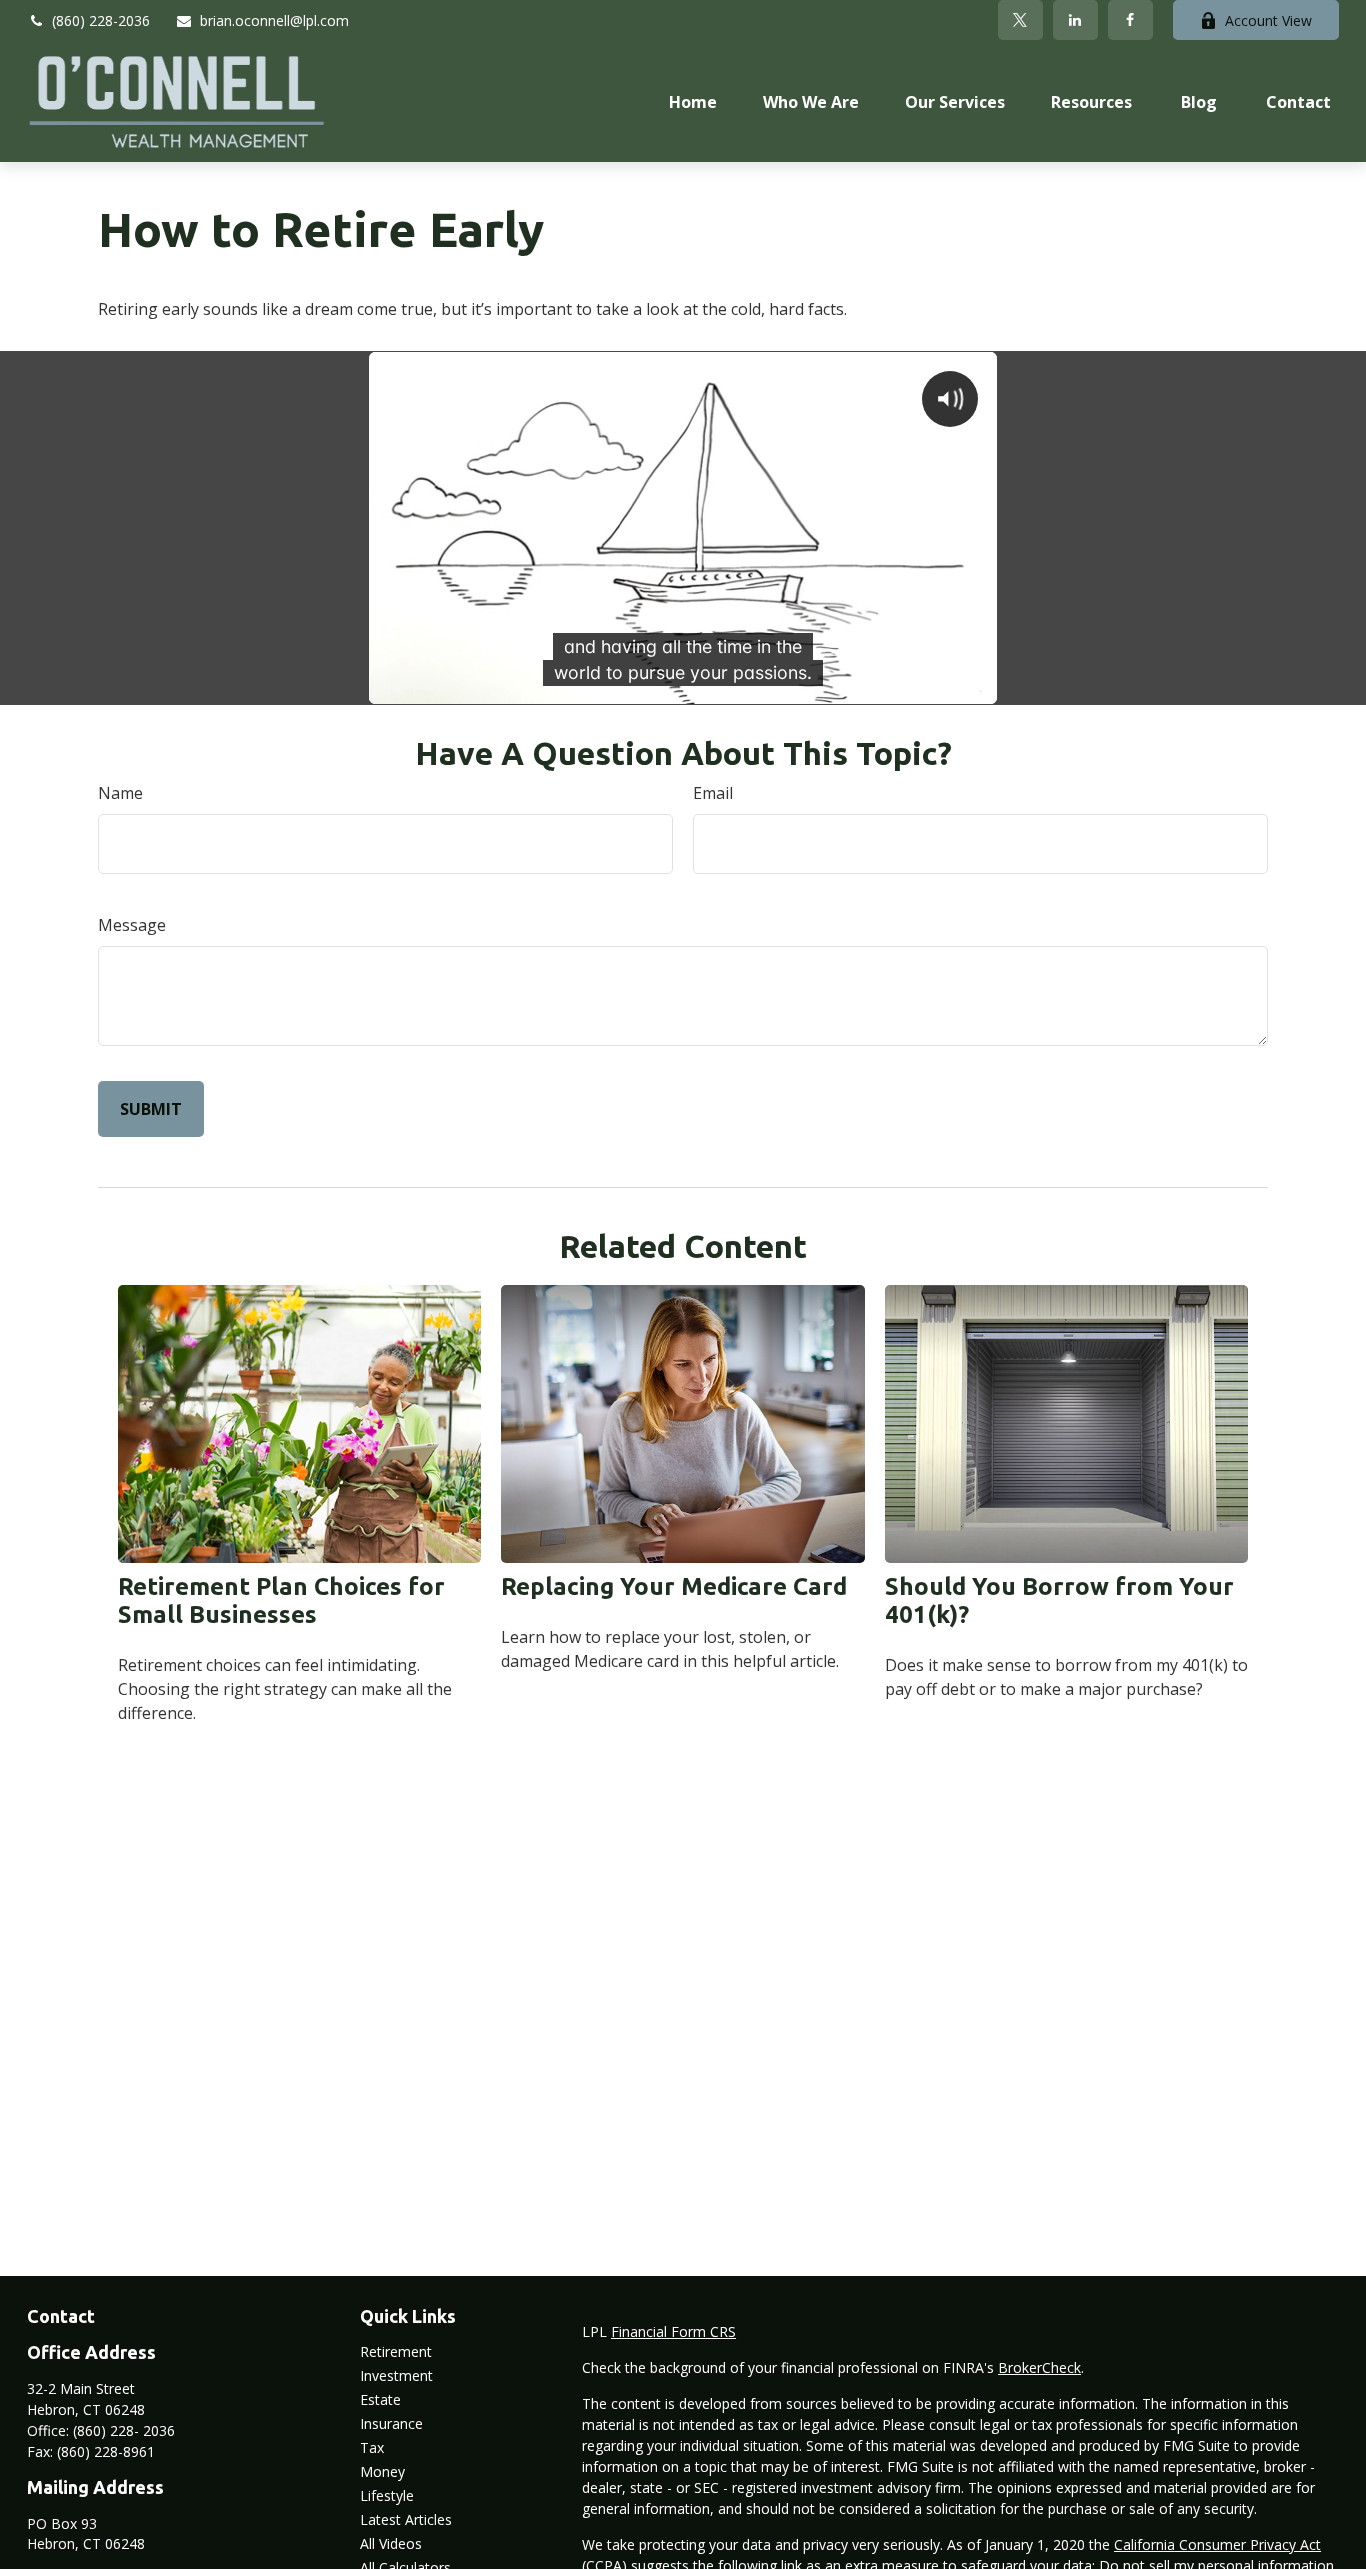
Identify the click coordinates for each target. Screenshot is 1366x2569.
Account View (1268, 20)
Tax (372, 2447)
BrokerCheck (1039, 2367)
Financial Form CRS (673, 2331)
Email (713, 793)
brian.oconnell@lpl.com (274, 20)
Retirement (396, 2351)
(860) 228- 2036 (124, 2430)
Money (382, 2471)
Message (132, 925)
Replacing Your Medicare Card (674, 1586)
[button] (693, 101)
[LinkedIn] (1075, 20)
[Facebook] (1130, 20)
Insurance (391, 2423)
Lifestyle (387, 2495)
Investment (396, 2375)
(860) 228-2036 (101, 20)
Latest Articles (406, 2519)
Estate (380, 2399)
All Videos (391, 2543)
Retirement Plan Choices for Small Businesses (281, 1600)
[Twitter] (1020, 20)
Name (120, 793)
